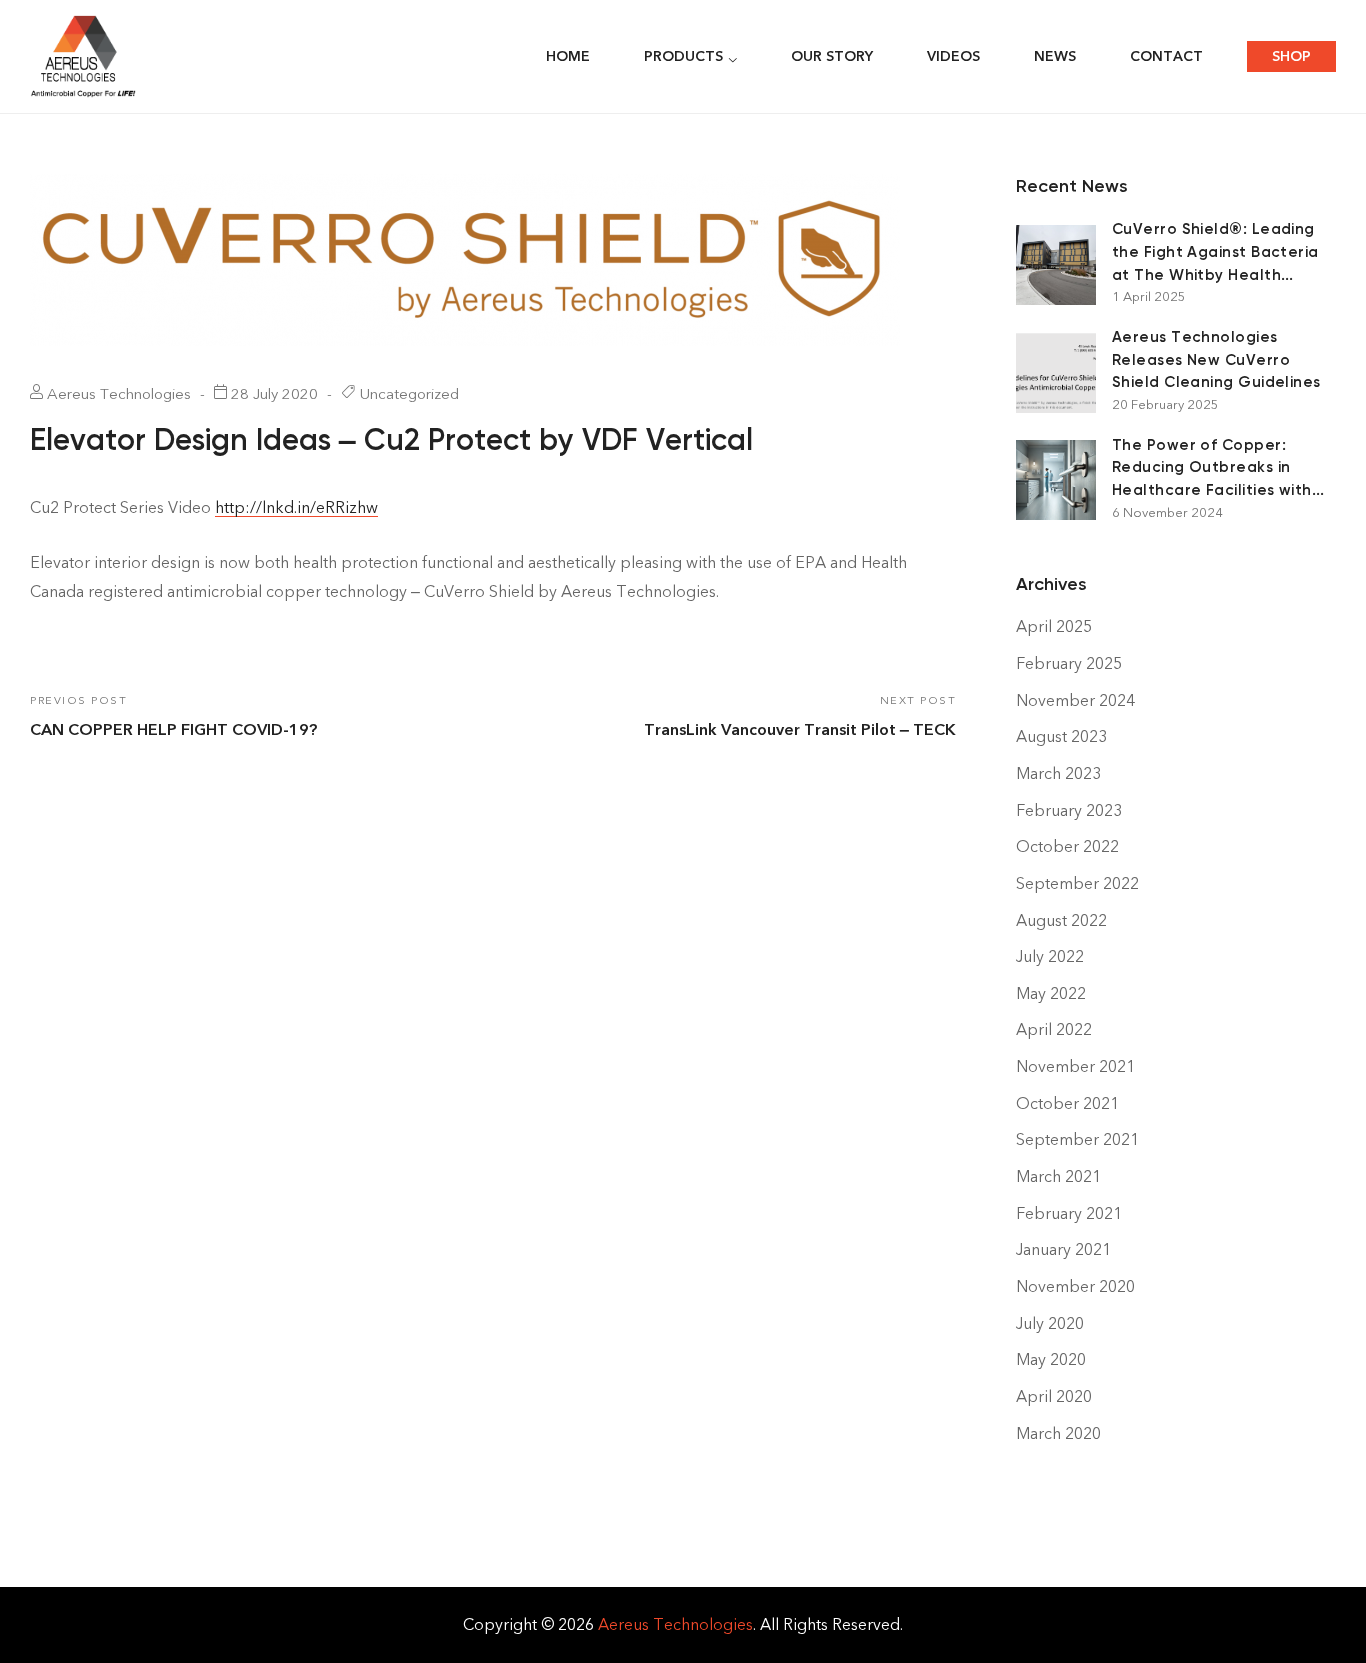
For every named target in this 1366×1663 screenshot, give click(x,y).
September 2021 (1077, 1139)
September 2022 (1077, 883)
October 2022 (1067, 846)
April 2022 (1054, 1029)
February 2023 (1069, 810)
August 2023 (1061, 736)
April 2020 (1054, 1396)
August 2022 (1061, 920)
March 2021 (1058, 1176)
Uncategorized (409, 394)
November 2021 (1075, 1066)
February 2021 (1069, 1213)
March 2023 (1058, 773)
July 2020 (1050, 1323)
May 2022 (1051, 993)
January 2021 (1063, 1249)
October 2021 (1067, 1103)
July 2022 (1050, 956)
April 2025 (1054, 626)
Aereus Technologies (675, 1624)
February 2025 (1069, 663)
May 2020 (1051, 1359)
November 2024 (1075, 700)
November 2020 (1075, 1286)
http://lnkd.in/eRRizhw (296, 507)
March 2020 (1058, 1433)
